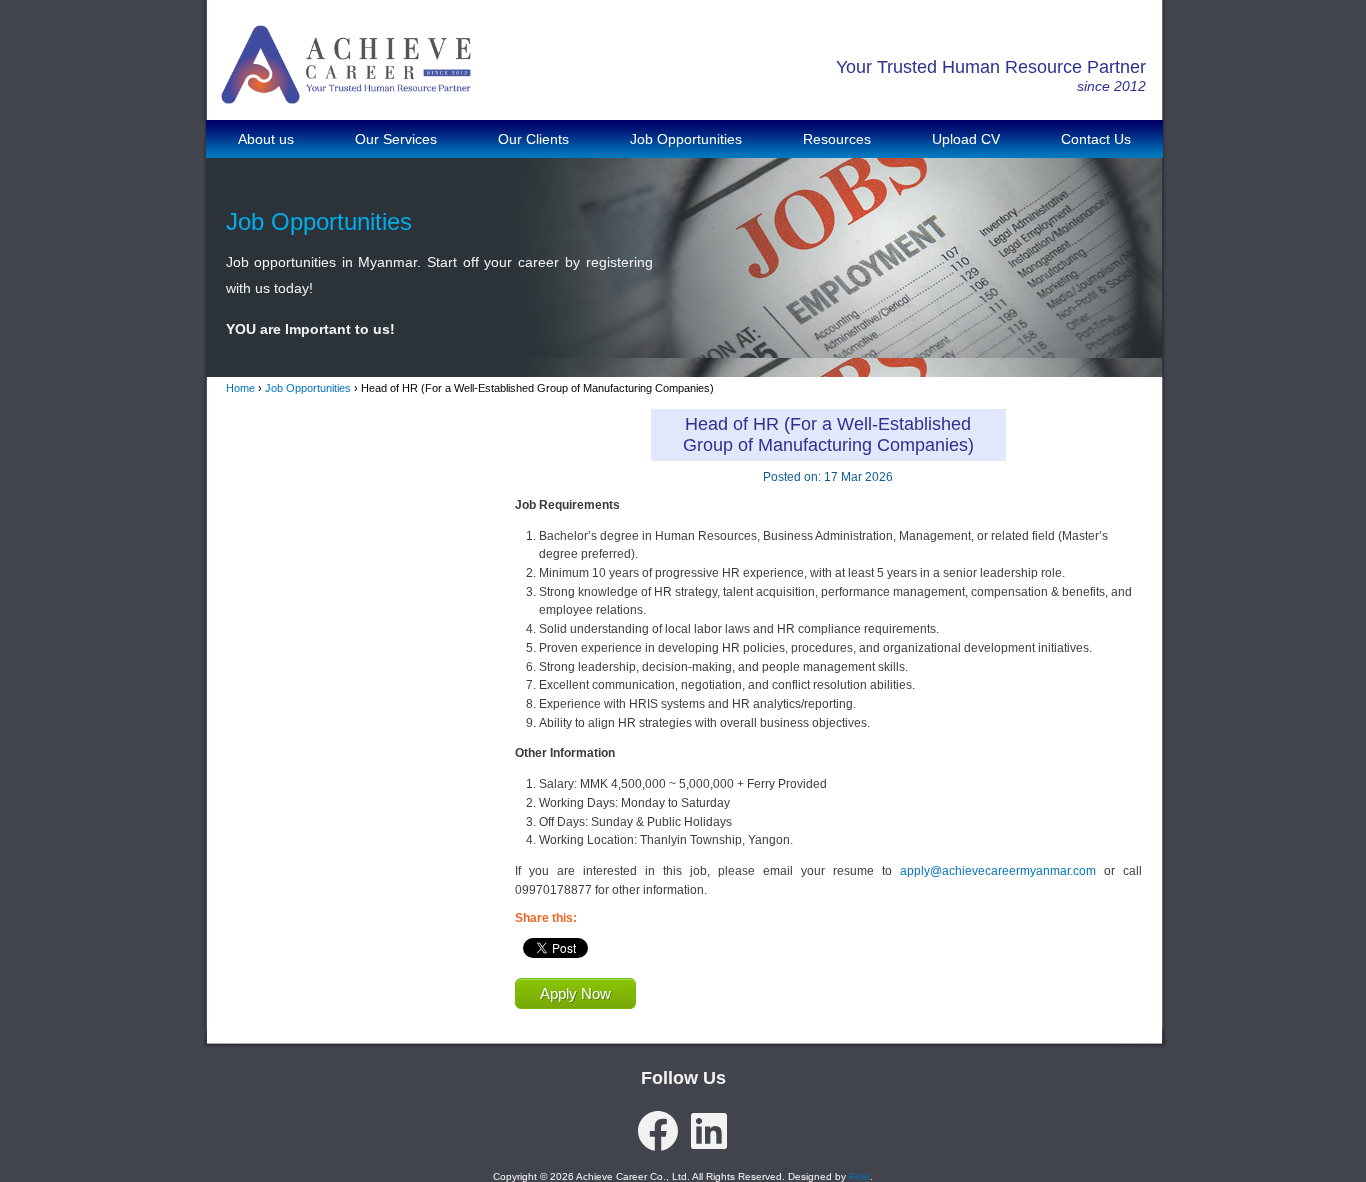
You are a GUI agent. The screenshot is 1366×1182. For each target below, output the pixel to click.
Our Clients (533, 139)
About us (266, 139)
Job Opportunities (686, 139)
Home (240, 388)
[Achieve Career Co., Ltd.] (346, 89)
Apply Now (575, 993)
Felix (859, 1176)
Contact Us (1096, 139)
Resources (837, 139)
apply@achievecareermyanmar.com (998, 871)
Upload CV (966, 139)
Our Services (396, 139)
